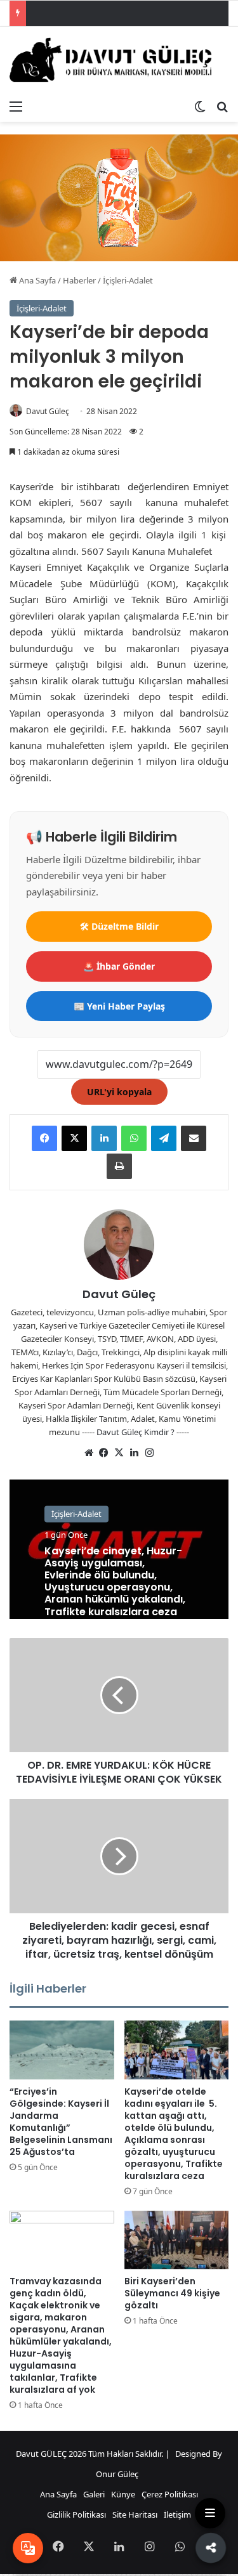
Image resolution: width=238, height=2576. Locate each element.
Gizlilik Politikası (76, 2514)
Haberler (79, 280)
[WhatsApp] (134, 1138)
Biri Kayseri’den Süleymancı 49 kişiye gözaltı (172, 2293)
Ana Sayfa (36, 280)
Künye (123, 2494)
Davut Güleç (48, 411)
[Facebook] (44, 1138)
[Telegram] (164, 1138)
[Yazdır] (119, 1166)
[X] (74, 1138)
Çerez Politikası (170, 2494)
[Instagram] (150, 1453)
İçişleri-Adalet (128, 280)
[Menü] (16, 106)
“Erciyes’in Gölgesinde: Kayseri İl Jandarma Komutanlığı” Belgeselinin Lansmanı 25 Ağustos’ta (61, 2122)
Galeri (94, 2494)
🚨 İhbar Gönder (119, 966)
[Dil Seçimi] (28, 2548)
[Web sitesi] (89, 1453)
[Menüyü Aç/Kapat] (210, 2513)
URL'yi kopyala (119, 1092)
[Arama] (222, 106)
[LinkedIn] (104, 1138)
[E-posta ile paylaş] (194, 1138)
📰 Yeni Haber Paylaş (119, 1006)
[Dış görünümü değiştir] (200, 106)
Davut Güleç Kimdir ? (136, 1432)
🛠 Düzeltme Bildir (119, 926)
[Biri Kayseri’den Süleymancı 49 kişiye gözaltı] (177, 2240)
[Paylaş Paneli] (210, 2547)
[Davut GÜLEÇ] (119, 60)
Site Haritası (135, 2514)
